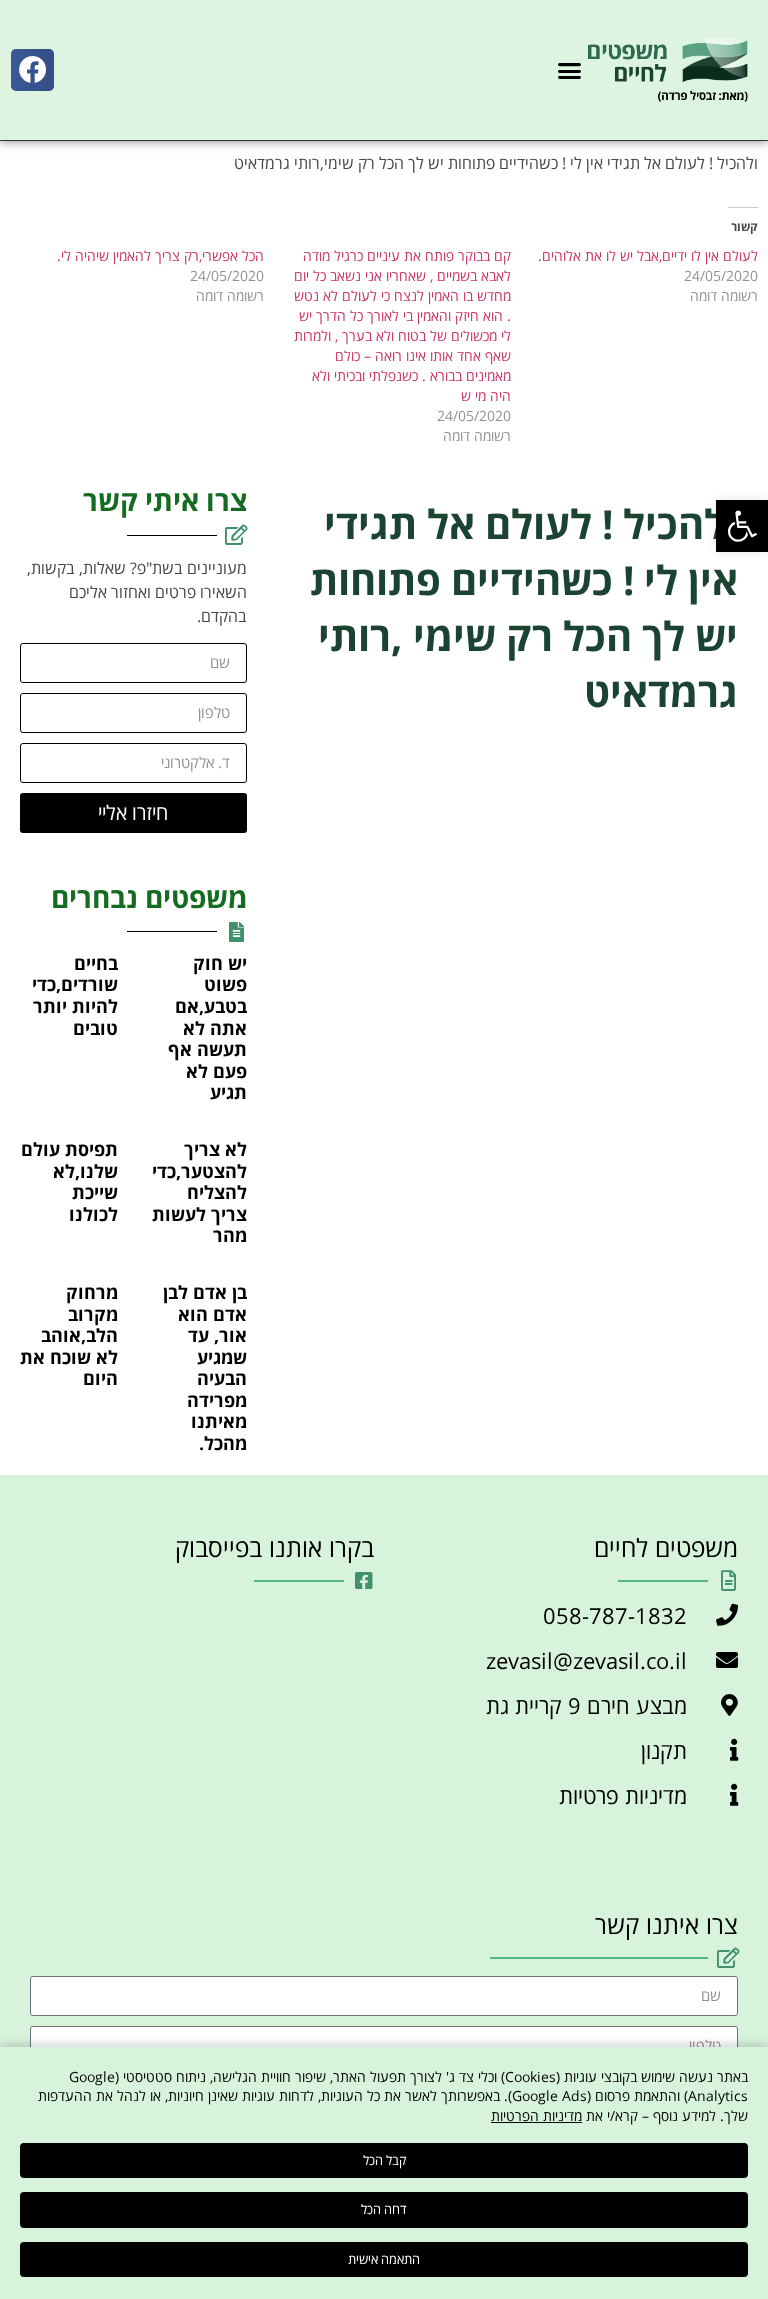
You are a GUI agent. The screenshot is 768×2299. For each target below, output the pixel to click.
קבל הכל (384, 2160)
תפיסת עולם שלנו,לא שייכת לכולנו (69, 1181)
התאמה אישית (384, 2259)
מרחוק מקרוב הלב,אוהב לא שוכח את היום (69, 1335)
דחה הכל (384, 2209)
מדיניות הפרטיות (536, 2115)
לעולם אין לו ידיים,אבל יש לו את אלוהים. (648, 255)
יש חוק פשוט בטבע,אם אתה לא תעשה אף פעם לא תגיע (207, 1028)
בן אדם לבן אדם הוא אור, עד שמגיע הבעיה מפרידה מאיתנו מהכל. (205, 1367)
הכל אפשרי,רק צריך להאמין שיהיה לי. (160, 255)
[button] (742, 526)
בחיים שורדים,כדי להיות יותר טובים (75, 995)
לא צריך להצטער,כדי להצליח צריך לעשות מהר (199, 1192)
